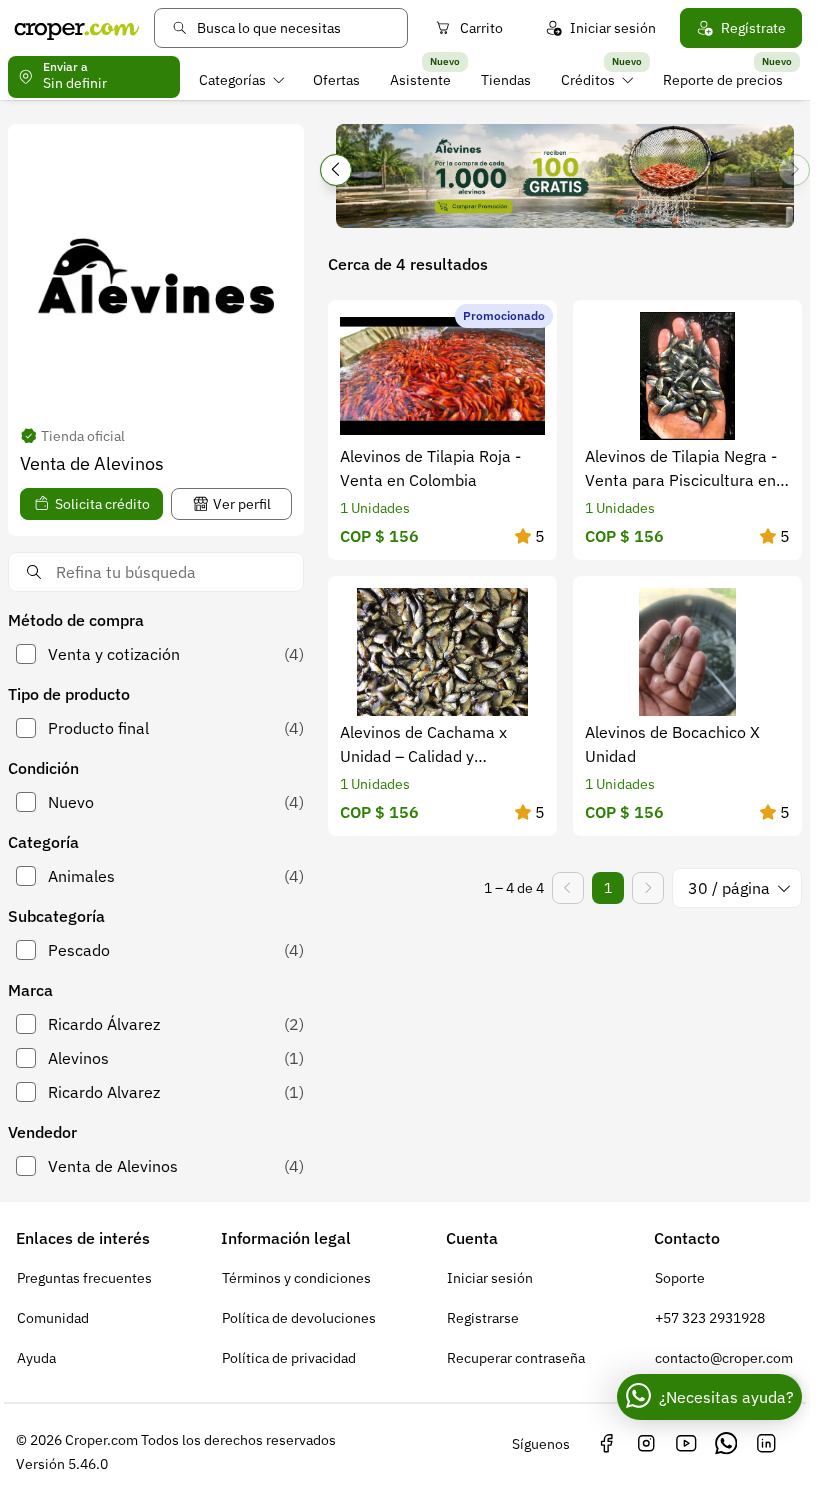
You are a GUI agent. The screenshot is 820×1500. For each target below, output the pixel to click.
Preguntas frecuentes (84, 1278)
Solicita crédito (102, 504)
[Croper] (77, 28)
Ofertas (336, 80)
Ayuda (36, 1358)
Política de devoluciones (299, 1318)
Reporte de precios (723, 80)
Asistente (420, 80)
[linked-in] (766, 1444)
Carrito (481, 28)
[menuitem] (241, 80)
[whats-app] (726, 1444)
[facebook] (606, 1444)
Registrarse (483, 1318)
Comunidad (53, 1318)
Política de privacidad (289, 1358)
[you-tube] (686, 1444)
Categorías (232, 80)
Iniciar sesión (613, 28)
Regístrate (753, 28)
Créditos (588, 80)
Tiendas (506, 80)
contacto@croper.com (724, 1358)
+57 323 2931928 (710, 1318)
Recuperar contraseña (516, 1358)
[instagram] (646, 1444)
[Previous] (336, 170)
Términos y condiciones (296, 1278)
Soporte (680, 1278)
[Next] (794, 170)
